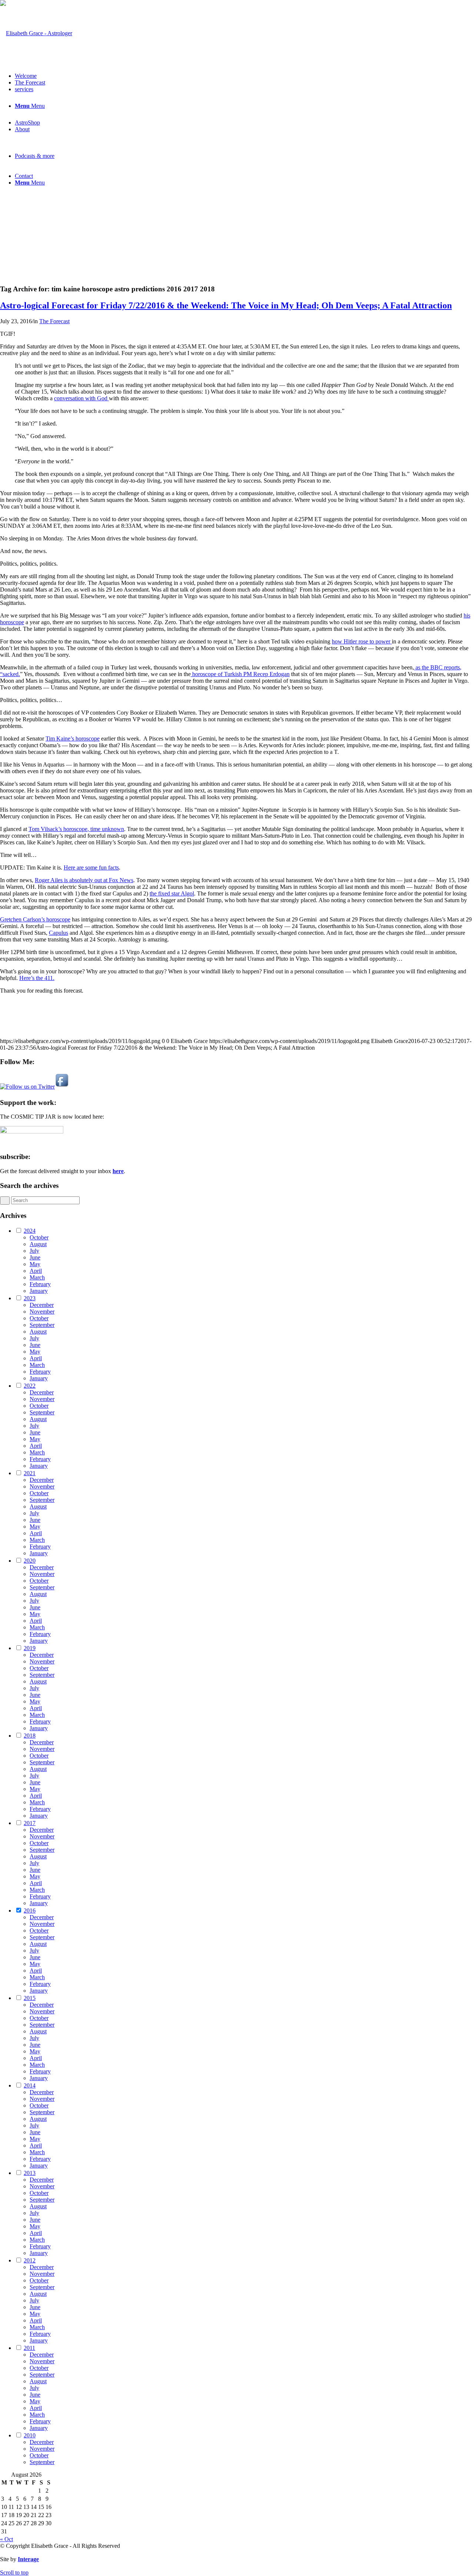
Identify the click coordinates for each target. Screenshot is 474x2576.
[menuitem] (244, 76)
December (42, 1305)
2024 (30, 1231)
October (39, 1237)
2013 (30, 2173)
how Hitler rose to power (362, 641)
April (36, 1271)
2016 (30, 1911)
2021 (30, 1473)
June (35, 1257)
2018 (30, 1736)
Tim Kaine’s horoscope (73, 739)
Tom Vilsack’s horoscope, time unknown (76, 829)
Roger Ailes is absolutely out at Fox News (84, 880)
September (42, 1325)
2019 (30, 1648)
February (40, 1284)
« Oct (6, 2539)
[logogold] (36, 33)
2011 (29, 2348)
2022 (30, 1386)
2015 (30, 1998)
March (37, 1277)
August (38, 1244)
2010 (30, 2435)
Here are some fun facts (91, 868)
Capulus (59, 933)
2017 (30, 1823)
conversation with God (81, 398)
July (34, 1251)
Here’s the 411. (37, 978)
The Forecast (54, 321)
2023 (30, 1298)
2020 (30, 1561)
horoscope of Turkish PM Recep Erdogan (240, 674)
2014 (30, 2085)
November (42, 1312)
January (39, 1291)
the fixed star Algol (172, 893)
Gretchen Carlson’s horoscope (35, 919)
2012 (30, 2260)
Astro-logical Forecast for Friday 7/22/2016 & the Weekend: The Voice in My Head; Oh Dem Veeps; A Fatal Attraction (226, 305)
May (35, 1264)
